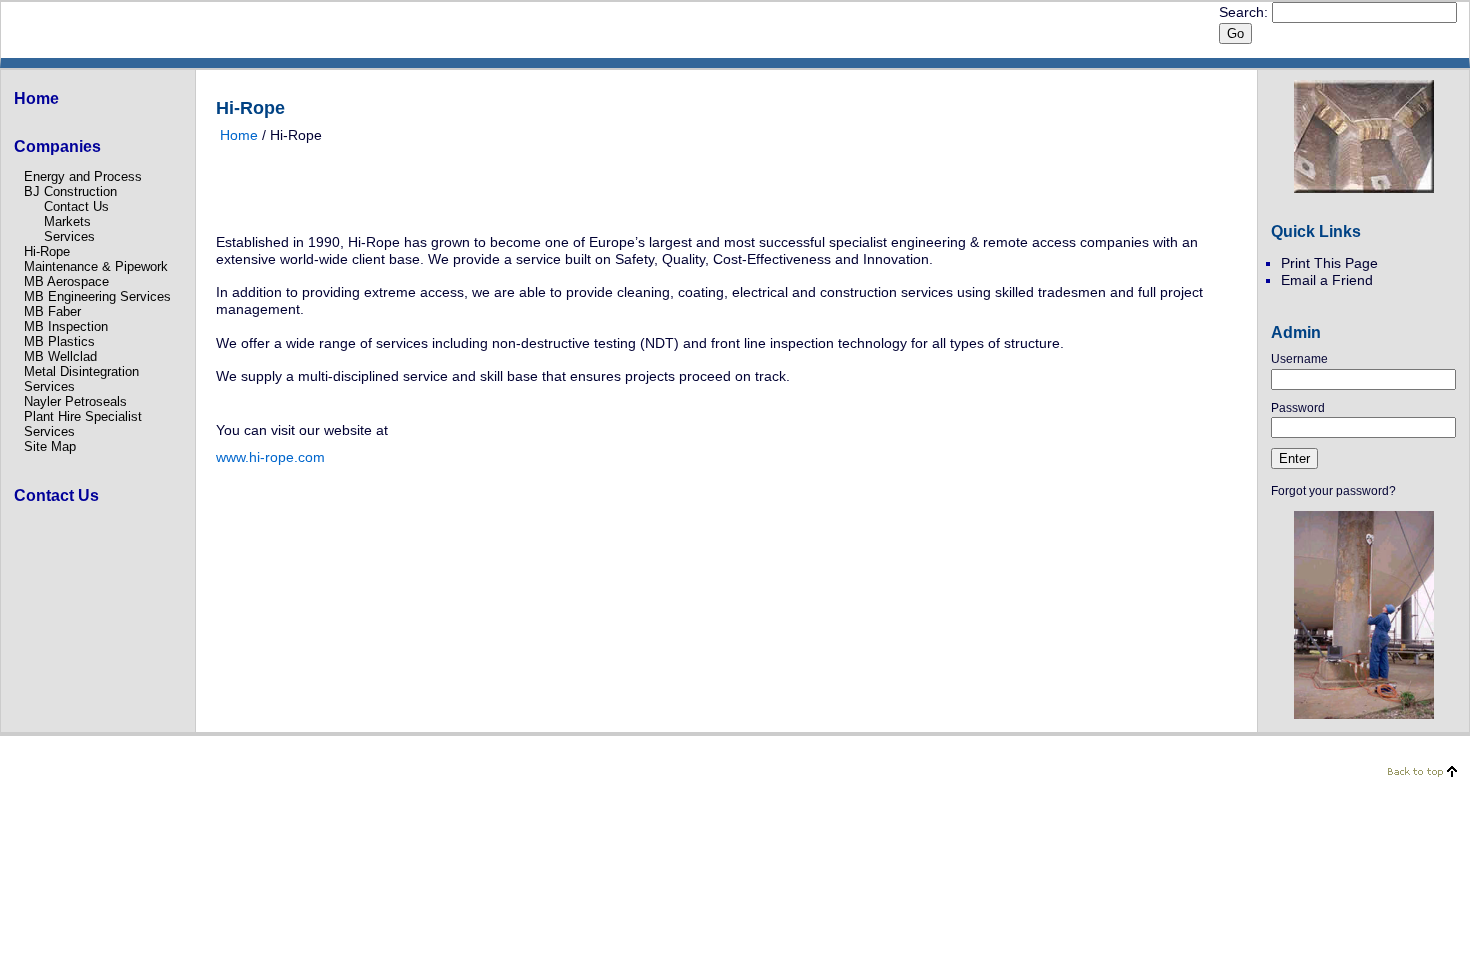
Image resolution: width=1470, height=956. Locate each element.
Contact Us (76, 206)
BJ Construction (70, 191)
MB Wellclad (60, 356)
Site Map (50, 446)
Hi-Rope (47, 251)
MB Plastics (59, 341)
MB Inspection (66, 326)
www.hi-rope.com (270, 457)
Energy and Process (83, 176)
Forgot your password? (1333, 491)
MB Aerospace (66, 281)
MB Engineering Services (97, 296)
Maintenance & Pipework (96, 266)
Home (239, 135)
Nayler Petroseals (75, 401)
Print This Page (1329, 263)
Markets (67, 221)
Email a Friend (1327, 280)
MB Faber (52, 311)
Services (69, 236)
